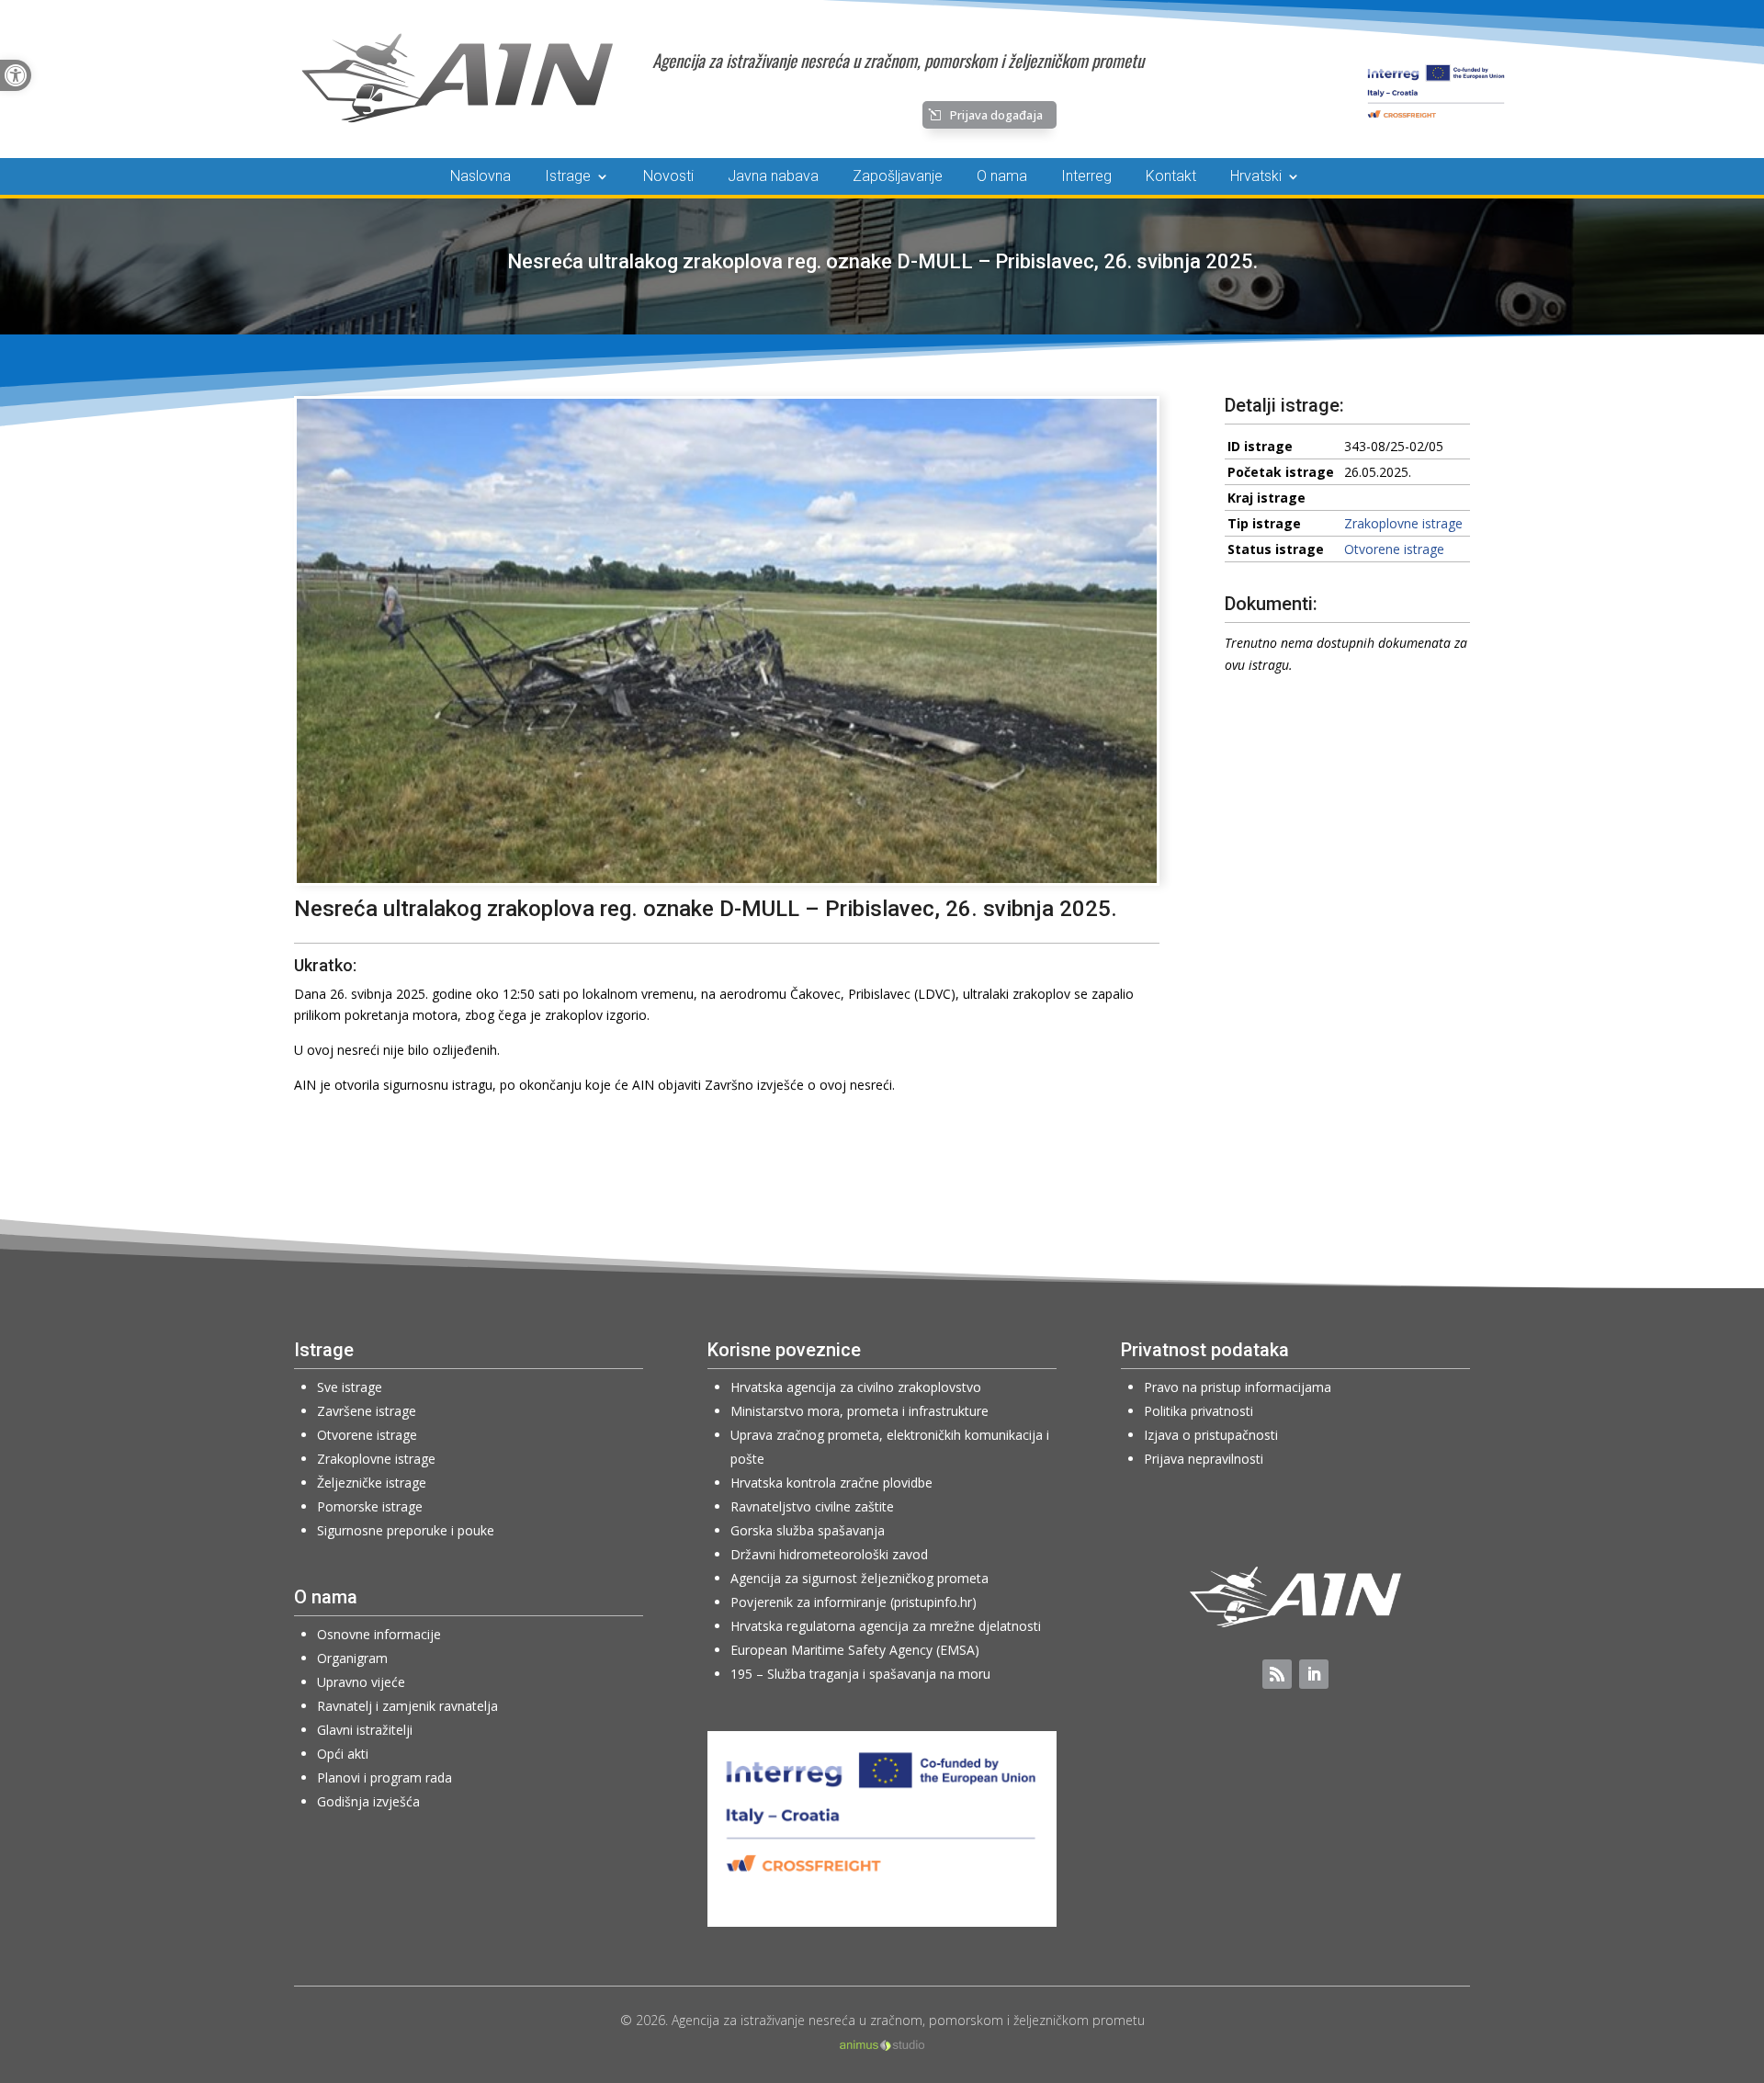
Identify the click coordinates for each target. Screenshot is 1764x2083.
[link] (16, 75)
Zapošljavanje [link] (898, 177)
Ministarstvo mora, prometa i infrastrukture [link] (859, 1411)
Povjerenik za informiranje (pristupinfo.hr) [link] (854, 1602)
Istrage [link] (568, 177)
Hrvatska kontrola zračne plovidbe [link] (831, 1483)
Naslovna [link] (481, 177)
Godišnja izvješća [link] (368, 1801)
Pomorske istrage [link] (370, 1506)
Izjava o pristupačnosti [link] (1211, 1435)
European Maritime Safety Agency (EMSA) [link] (855, 1650)
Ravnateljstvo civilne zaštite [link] (812, 1506)
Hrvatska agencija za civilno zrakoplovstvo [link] (856, 1387)
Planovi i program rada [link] (384, 1777)
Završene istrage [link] (367, 1411)
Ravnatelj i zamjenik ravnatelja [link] (407, 1706)
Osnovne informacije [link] (379, 1634)
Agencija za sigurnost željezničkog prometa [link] (859, 1578)
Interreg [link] (1086, 177)
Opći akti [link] (343, 1754)
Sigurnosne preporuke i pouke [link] (406, 1530)
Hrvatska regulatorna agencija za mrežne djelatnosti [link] (886, 1626)
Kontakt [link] (1171, 177)
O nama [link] (1002, 177)
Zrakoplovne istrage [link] (1403, 523)
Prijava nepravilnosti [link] (1204, 1459)
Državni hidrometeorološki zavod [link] (829, 1554)
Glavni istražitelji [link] (365, 1730)
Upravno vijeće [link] (361, 1682)
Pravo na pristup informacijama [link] (1238, 1387)
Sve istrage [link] (350, 1387)
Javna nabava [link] (773, 177)
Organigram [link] (352, 1658)
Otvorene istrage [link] (1394, 549)
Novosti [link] (668, 177)
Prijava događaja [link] (996, 115)
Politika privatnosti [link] (1199, 1411)
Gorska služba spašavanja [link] (808, 1530)
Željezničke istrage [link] (372, 1483)
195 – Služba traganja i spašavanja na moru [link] (860, 1674)
